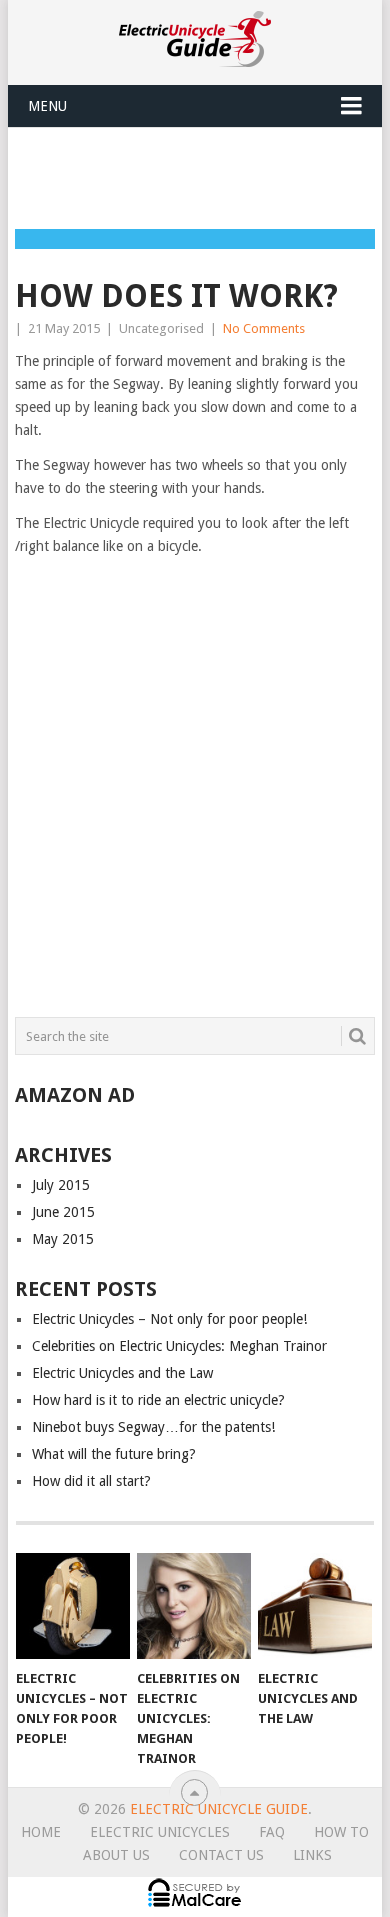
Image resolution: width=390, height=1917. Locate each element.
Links (312, 1855)
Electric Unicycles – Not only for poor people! (169, 1319)
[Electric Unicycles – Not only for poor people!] (73, 1606)
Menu (47, 106)
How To (341, 1832)
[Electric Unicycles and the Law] (315, 1606)
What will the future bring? (114, 1454)
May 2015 (63, 1239)
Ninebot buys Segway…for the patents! (153, 1427)
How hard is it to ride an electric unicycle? (158, 1400)
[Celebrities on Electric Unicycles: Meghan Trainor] (194, 1606)
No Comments (264, 328)
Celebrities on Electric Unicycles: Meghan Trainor (179, 1346)
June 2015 (63, 1212)
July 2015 (61, 1185)
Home (41, 1832)
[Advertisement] (202, 177)
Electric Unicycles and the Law (122, 1373)
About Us (116, 1855)
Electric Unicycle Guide (219, 1809)
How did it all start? (91, 1481)
